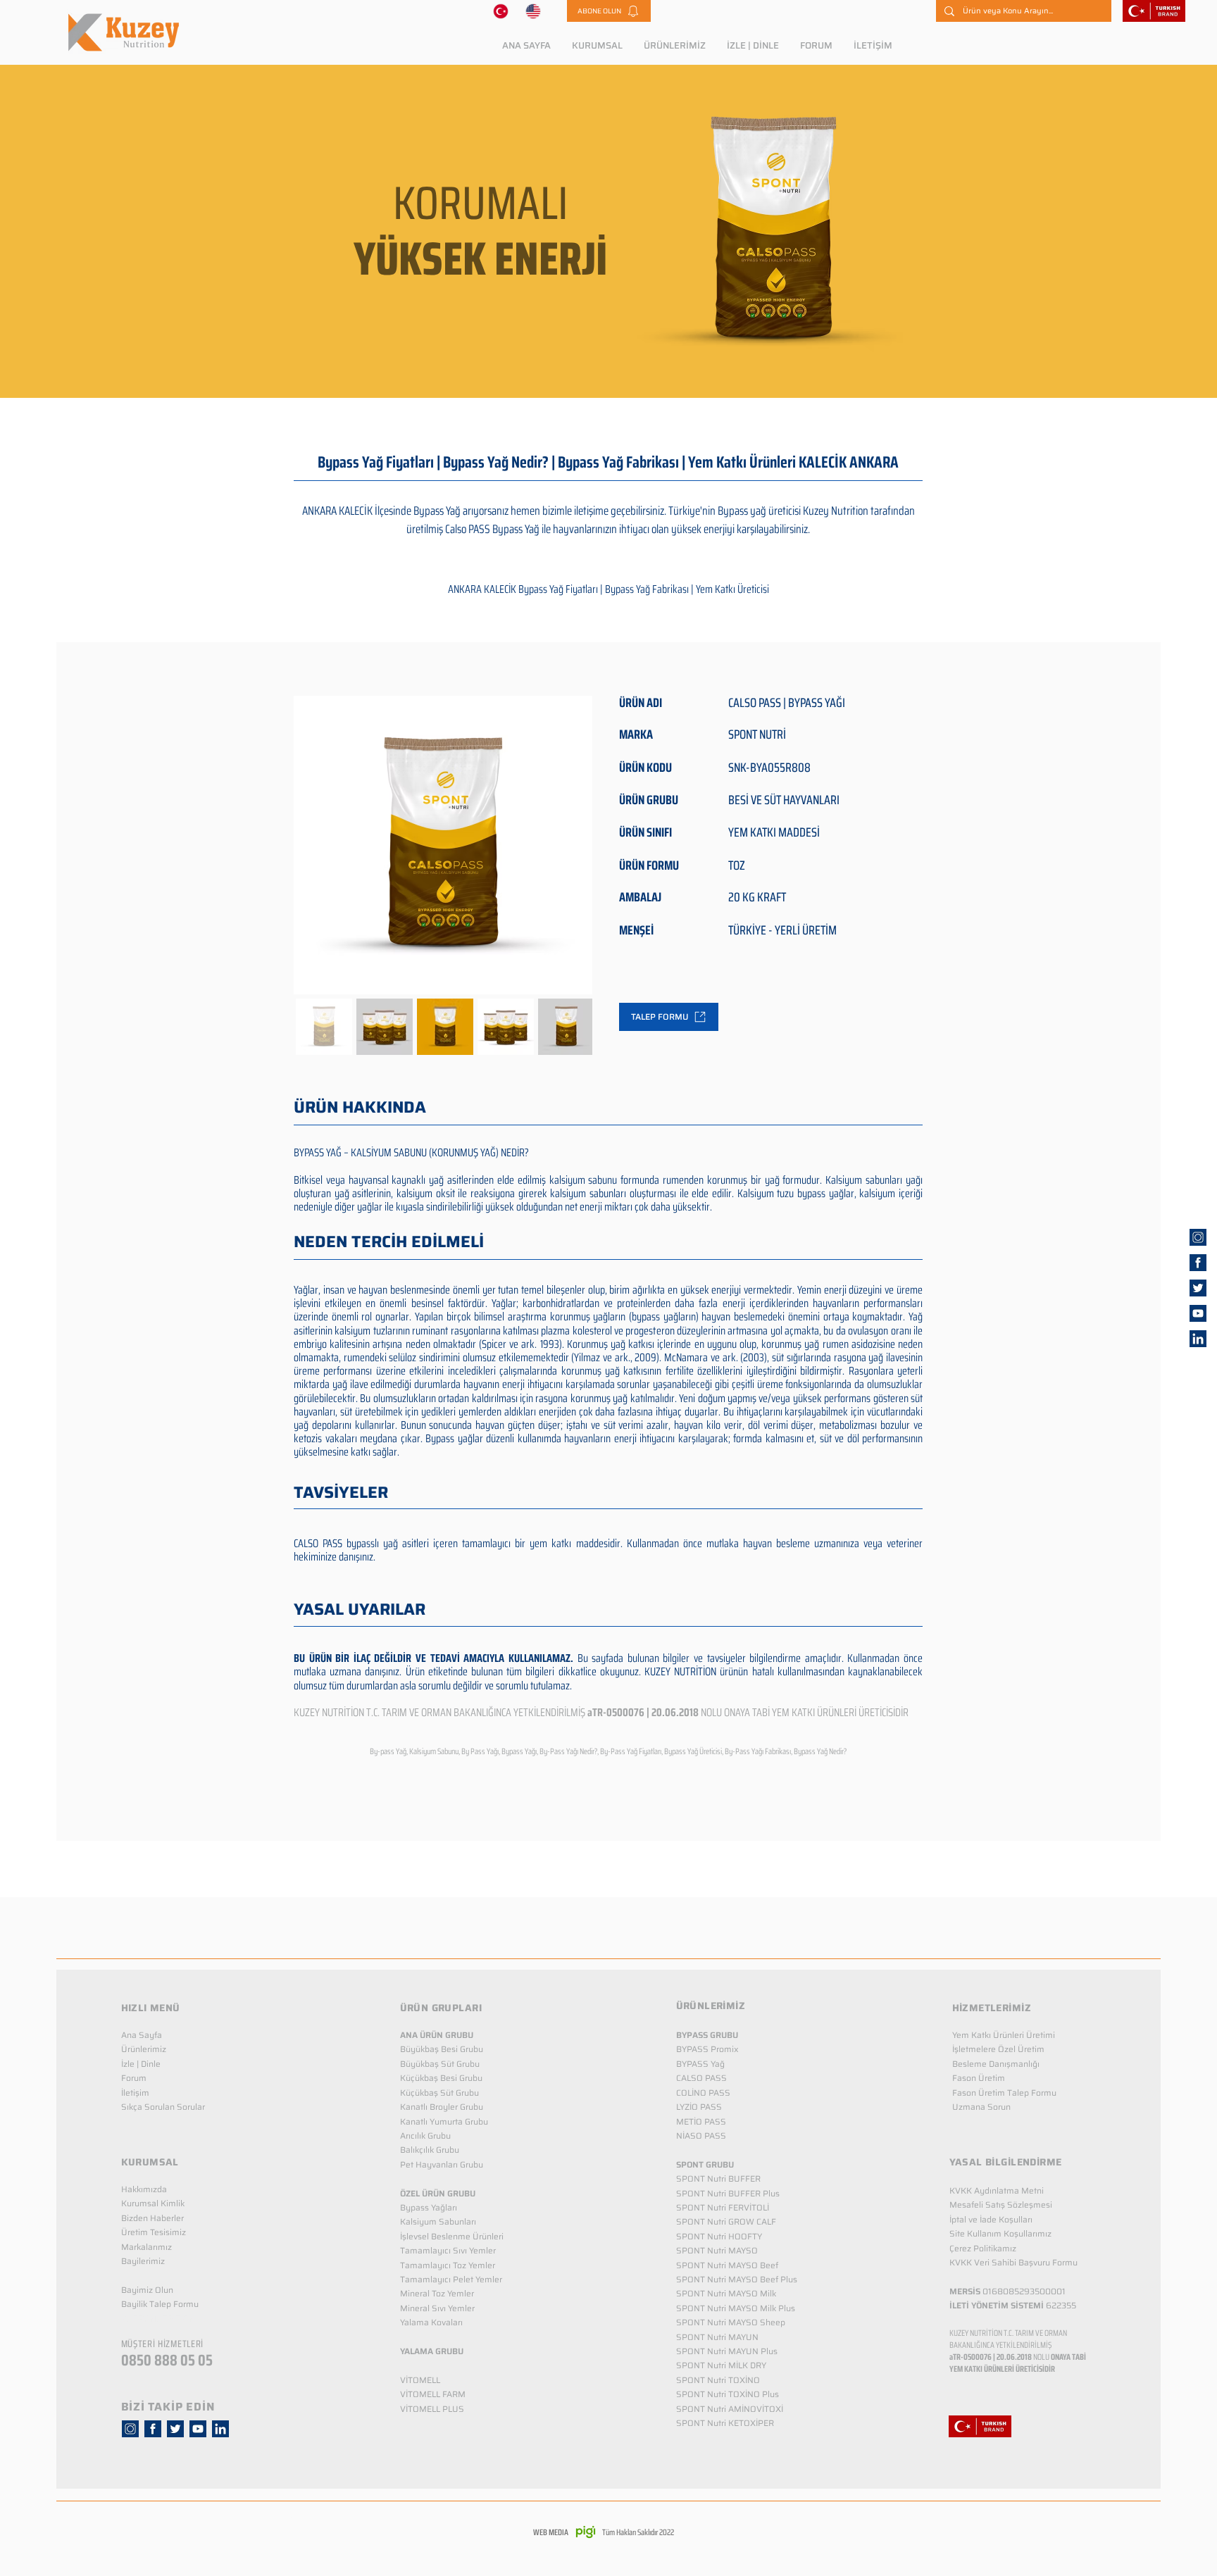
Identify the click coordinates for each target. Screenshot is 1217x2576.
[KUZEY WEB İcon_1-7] (1198, 1288)
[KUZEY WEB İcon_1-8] (1198, 1263)
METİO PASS (701, 2121)
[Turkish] (501, 11)
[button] (609, 11)
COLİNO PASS (703, 2093)
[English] (533, 11)
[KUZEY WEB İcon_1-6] (1198, 1237)
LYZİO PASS (699, 2107)
